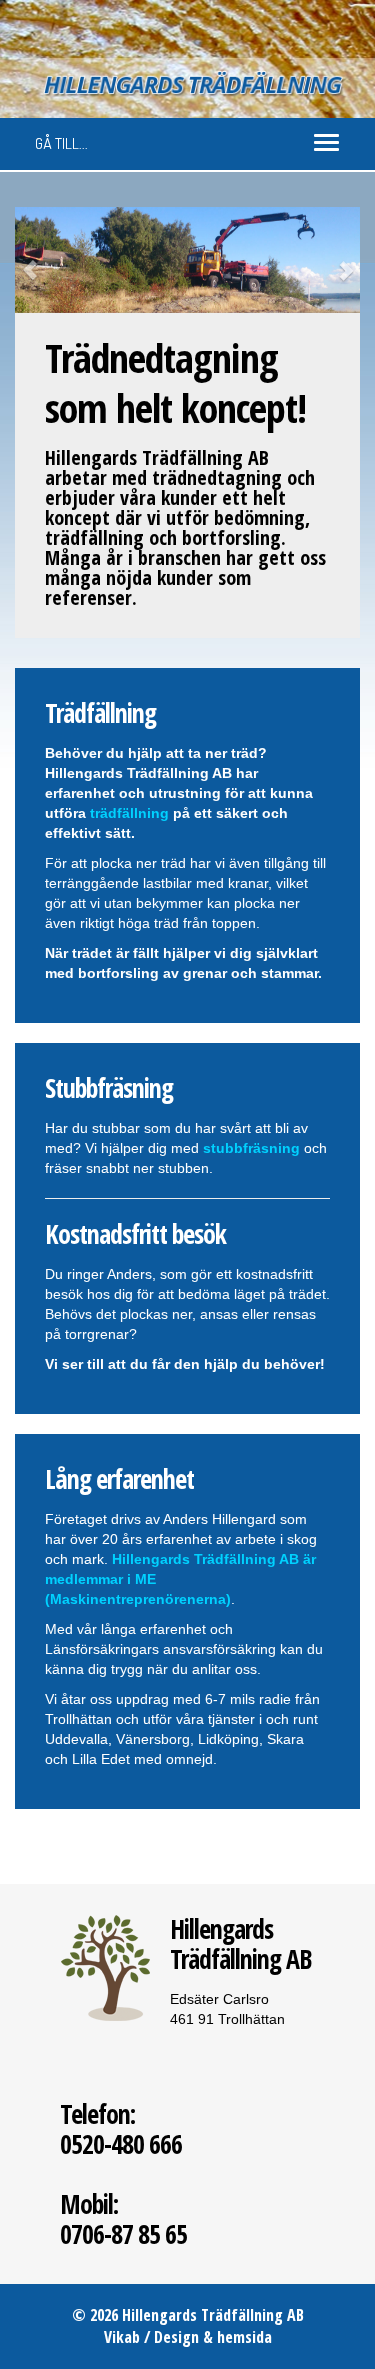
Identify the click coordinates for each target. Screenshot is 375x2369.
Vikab (122, 2337)
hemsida (244, 2337)
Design (176, 2337)
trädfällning (129, 813)
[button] (41, 260)
